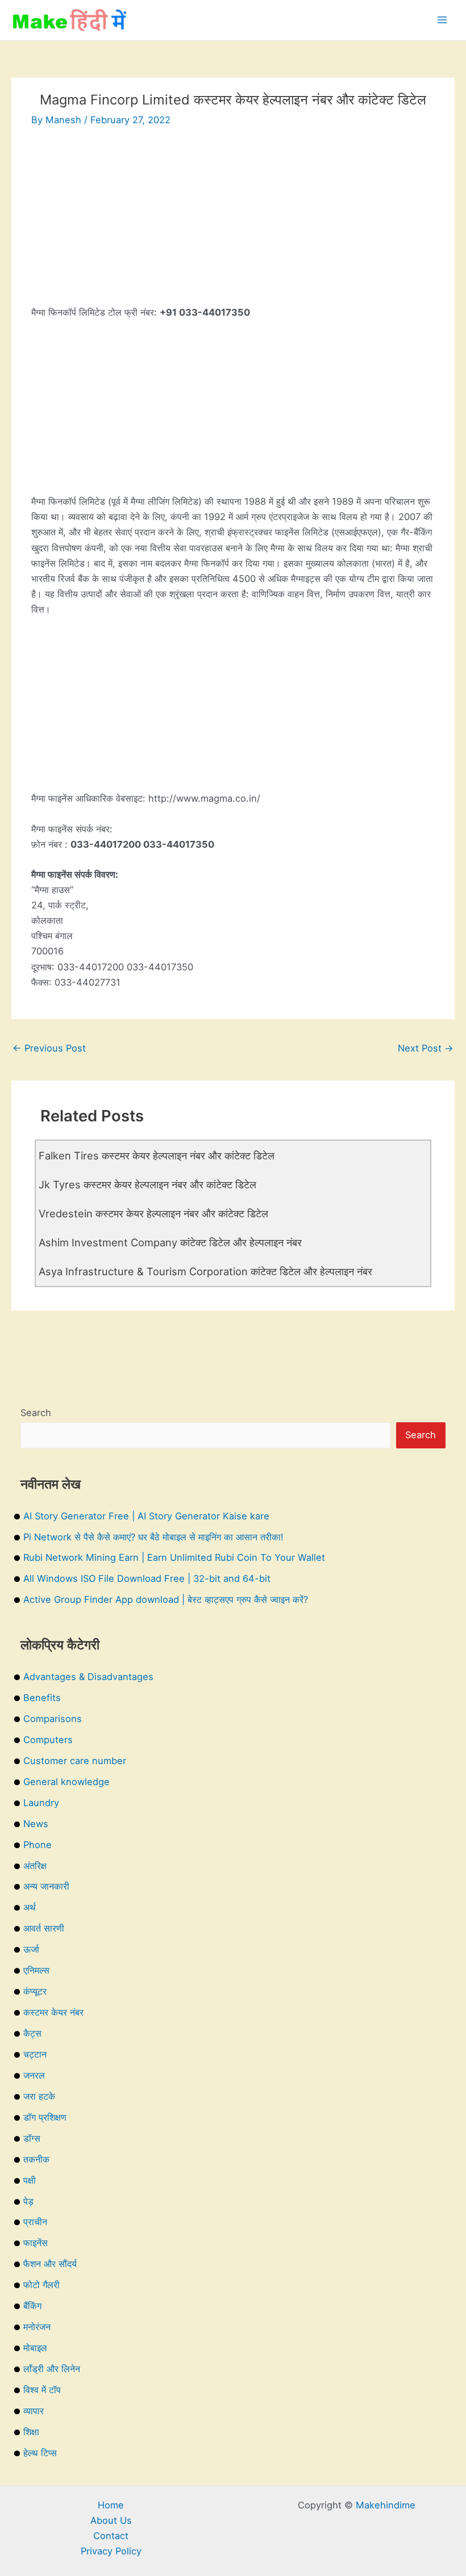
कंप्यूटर (35, 1991)
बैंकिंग (32, 2306)
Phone (38, 1845)
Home (111, 2505)
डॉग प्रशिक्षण (45, 2117)
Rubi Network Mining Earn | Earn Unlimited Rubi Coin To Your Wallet (174, 1557)
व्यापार (34, 2411)
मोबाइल (35, 2348)
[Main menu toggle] (442, 20)
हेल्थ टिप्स (40, 2453)
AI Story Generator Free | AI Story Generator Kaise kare (146, 1516)
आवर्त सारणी (44, 1928)
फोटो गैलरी (41, 2285)
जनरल (34, 2075)
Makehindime (386, 2505)
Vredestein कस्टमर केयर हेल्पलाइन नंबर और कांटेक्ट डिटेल (153, 1213)
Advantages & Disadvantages (88, 1677)
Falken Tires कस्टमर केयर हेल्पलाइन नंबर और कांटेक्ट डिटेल (157, 1155)
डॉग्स (32, 2138)
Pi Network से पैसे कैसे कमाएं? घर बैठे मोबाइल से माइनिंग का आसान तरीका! (153, 1537)
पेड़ (28, 2201)
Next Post (426, 1048)
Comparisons (53, 1719)
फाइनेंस (36, 2243)
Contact (111, 2536)
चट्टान (35, 2054)
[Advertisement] (233, 225)
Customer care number (75, 1761)
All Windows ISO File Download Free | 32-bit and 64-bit (147, 1578)
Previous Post (49, 1048)
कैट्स (32, 2033)
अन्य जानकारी (46, 1886)
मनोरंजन (37, 2327)
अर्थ (30, 1907)
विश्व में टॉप (42, 2390)
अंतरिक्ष (35, 1866)
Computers (48, 1740)
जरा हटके (39, 2096)
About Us (111, 2520)
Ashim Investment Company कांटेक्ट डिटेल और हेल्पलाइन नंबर (170, 1242)
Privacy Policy (111, 2551)
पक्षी (30, 2180)
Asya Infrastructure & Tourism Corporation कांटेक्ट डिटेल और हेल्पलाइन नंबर (205, 1271)
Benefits (42, 1698)
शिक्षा (31, 2432)
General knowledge (66, 1782)
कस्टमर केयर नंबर (53, 2012)
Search (36, 1413)
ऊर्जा (31, 1949)
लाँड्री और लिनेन (52, 2369)
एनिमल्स (36, 1970)
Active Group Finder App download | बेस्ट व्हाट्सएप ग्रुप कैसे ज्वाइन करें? (166, 1599)
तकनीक (36, 2159)
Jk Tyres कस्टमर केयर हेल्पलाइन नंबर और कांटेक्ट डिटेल (147, 1184)
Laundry (41, 1803)
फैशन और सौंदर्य (50, 2264)
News (36, 1824)
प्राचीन (35, 2222)
